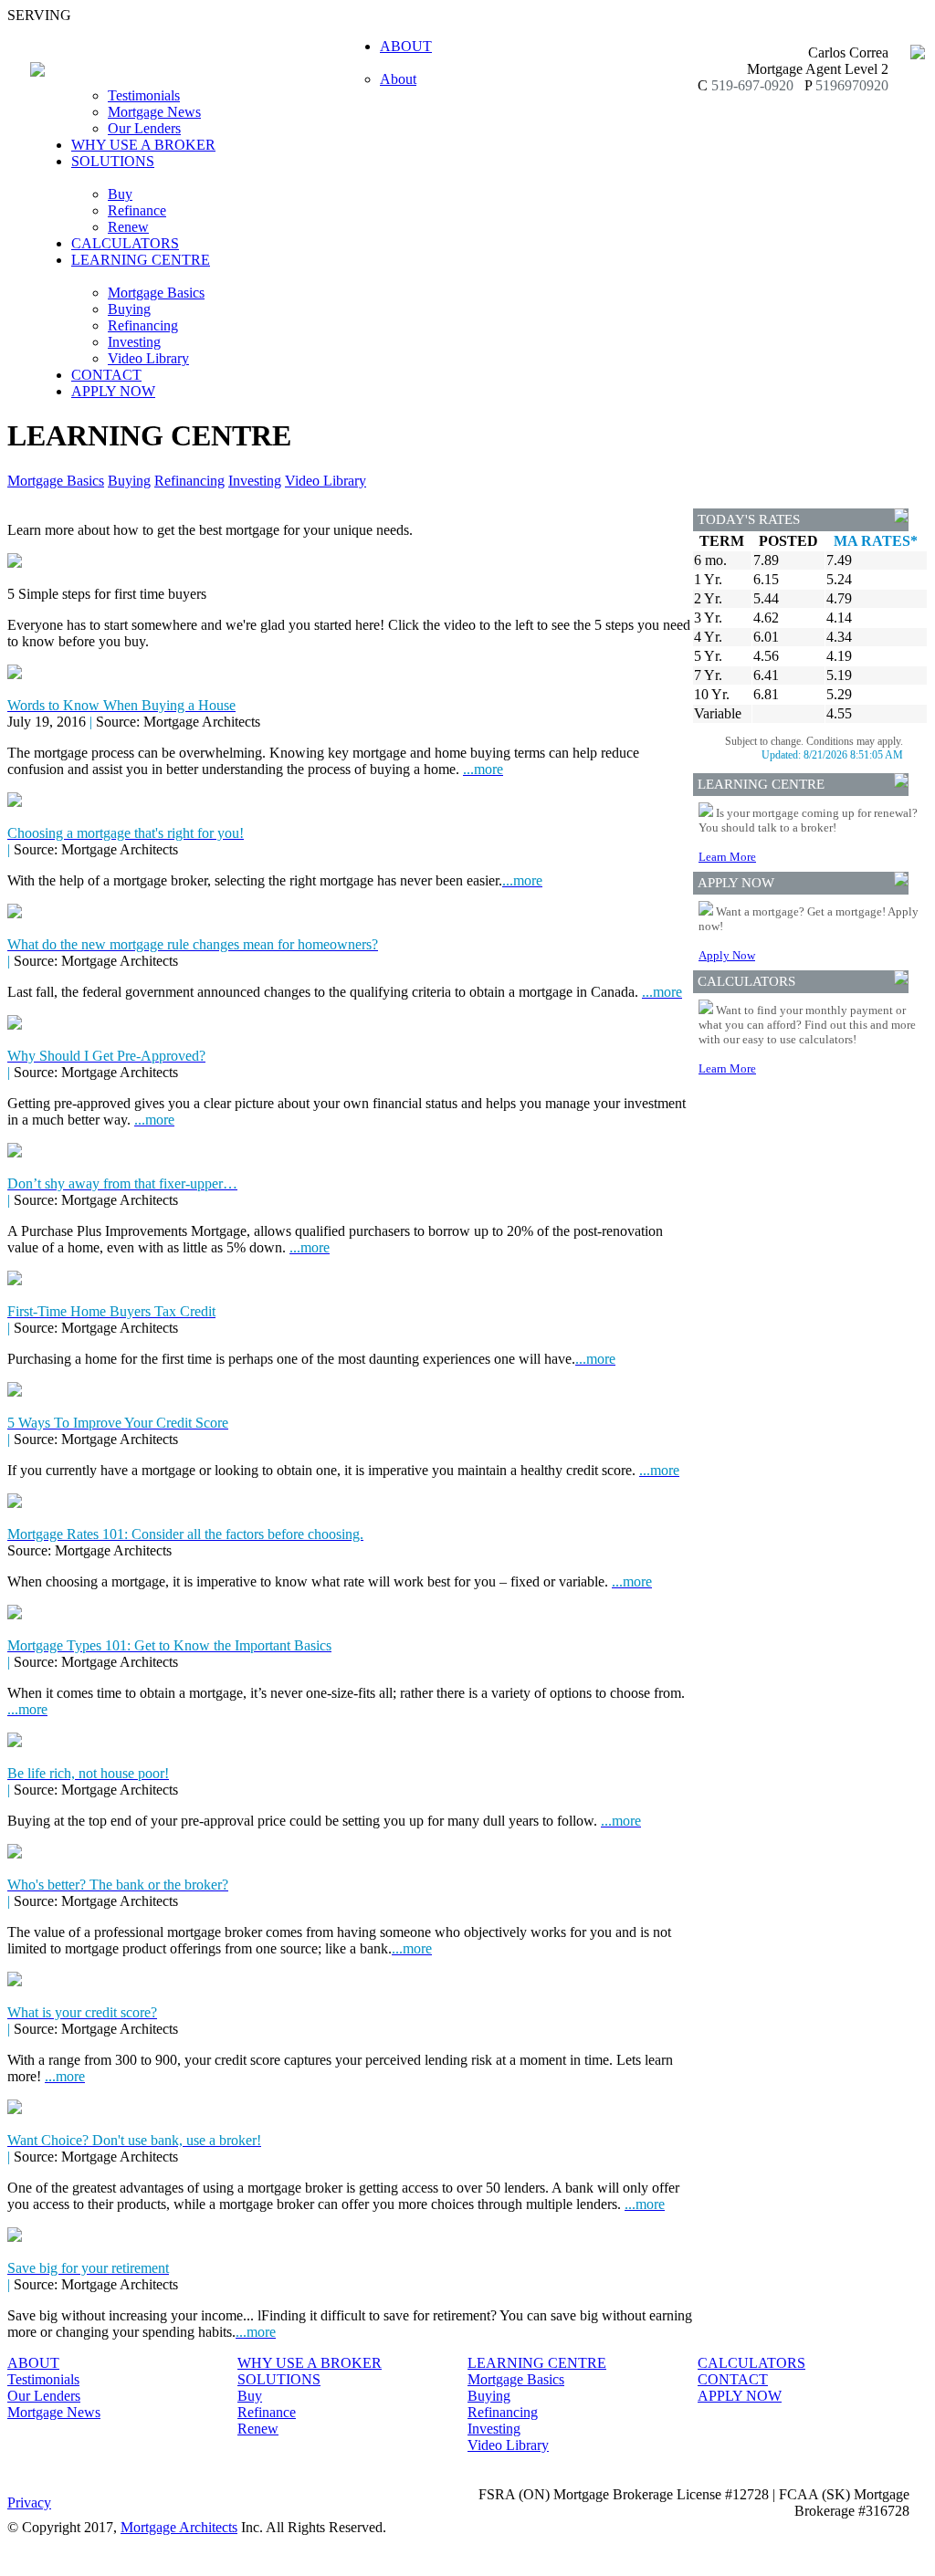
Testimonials (144, 95)
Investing (134, 342)
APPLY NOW (113, 391)
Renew (128, 227)
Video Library (148, 358)
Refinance (137, 210)
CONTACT (106, 375)
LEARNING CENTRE (537, 2363)
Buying (129, 309)
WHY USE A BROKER (143, 145)
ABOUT (33, 2363)
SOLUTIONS (279, 2379)
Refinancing (143, 325)
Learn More (727, 857)
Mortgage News (154, 112)
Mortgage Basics (156, 293)
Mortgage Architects (179, 2527)
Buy (120, 194)
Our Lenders (144, 128)
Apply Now (727, 955)
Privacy (29, 2503)
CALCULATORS (125, 243)
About (398, 79)
